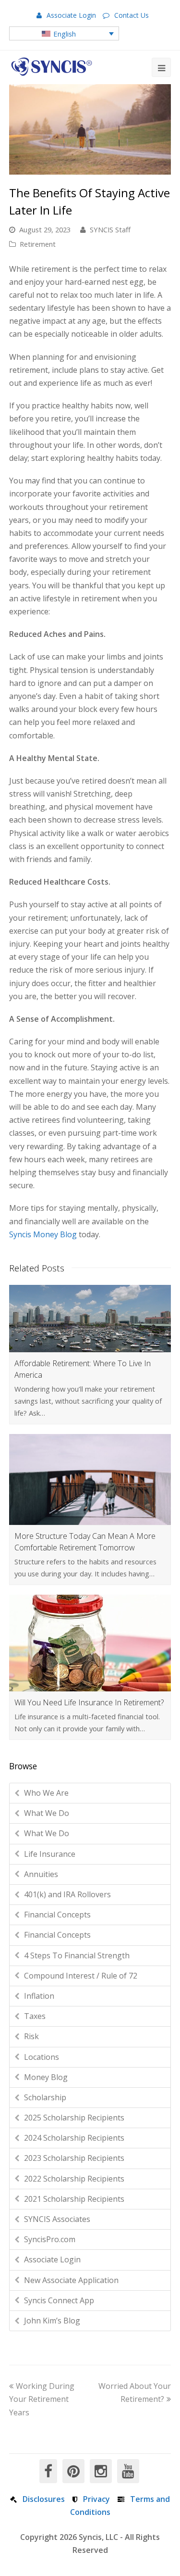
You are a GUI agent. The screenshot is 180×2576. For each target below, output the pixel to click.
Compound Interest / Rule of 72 (81, 1976)
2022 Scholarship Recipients (74, 2179)
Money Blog (46, 2077)
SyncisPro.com (50, 2239)
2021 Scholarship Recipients (74, 2199)
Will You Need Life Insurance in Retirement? (89, 1702)
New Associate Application (71, 2280)
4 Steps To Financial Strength (77, 1955)
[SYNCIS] (52, 67)
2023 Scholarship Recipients (74, 2158)
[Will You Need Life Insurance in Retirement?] (90, 1643)
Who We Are (46, 1793)
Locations (42, 2057)
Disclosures (44, 2499)
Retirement (38, 244)
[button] (64, 33)
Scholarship (45, 2097)
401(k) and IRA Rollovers (67, 1894)
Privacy (96, 2499)
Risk (31, 2036)
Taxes (35, 2016)
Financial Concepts (57, 1915)
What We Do (47, 1813)
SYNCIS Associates (57, 2219)
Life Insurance (50, 1854)
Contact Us (132, 15)
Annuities (41, 1874)
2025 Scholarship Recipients (74, 2118)
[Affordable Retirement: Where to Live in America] (90, 1319)
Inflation (39, 1996)
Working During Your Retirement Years (42, 2399)
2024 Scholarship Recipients (74, 2138)
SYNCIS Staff (110, 229)
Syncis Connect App (59, 2300)
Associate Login (71, 15)
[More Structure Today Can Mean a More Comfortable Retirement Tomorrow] (90, 1479)
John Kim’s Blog (52, 2321)
